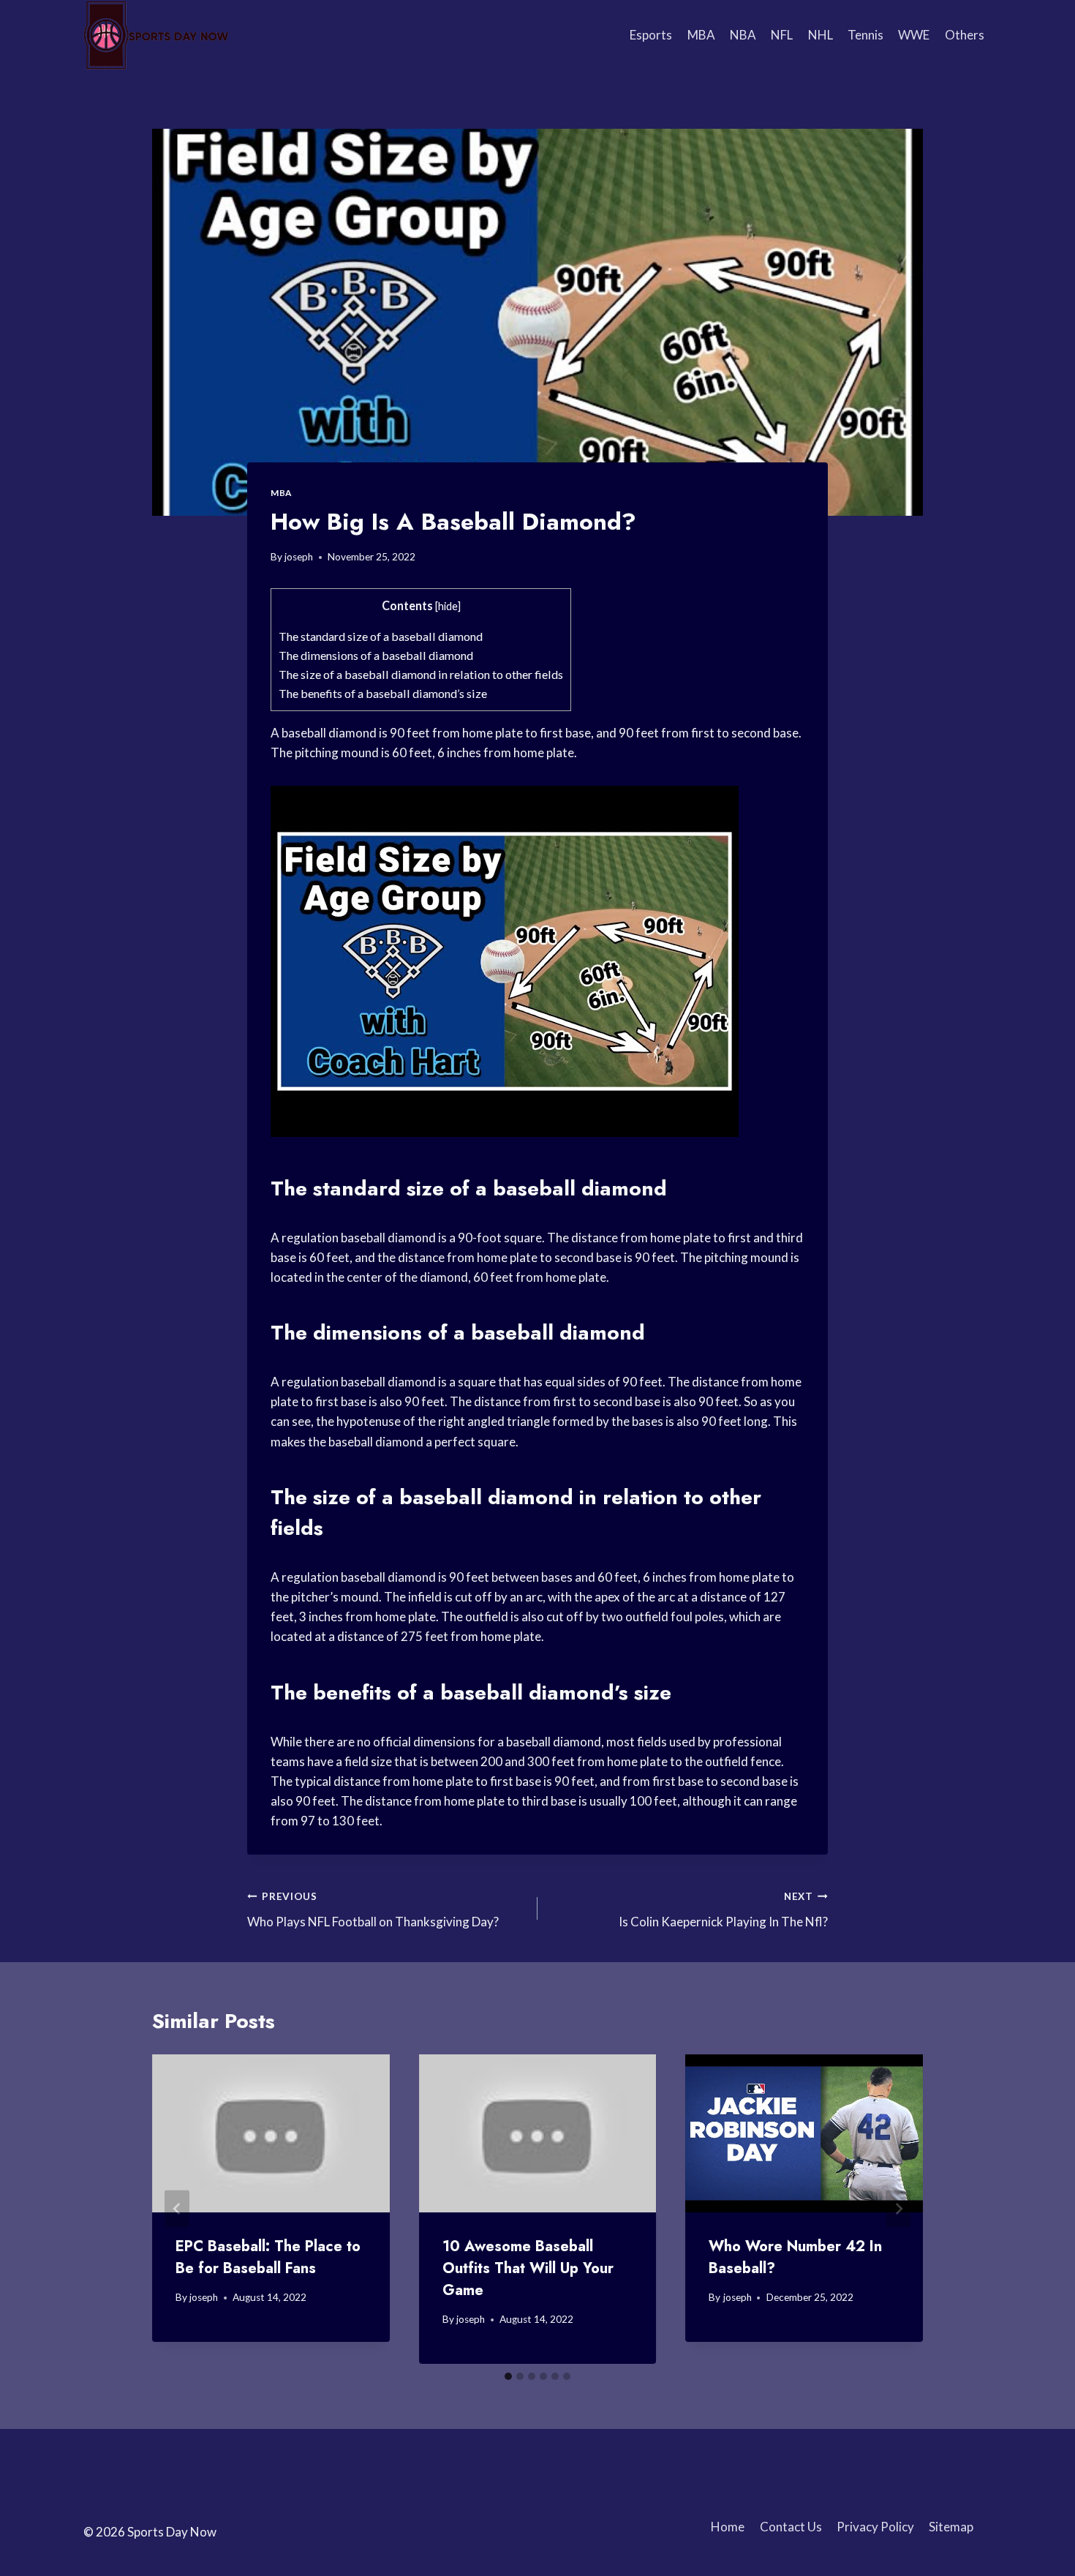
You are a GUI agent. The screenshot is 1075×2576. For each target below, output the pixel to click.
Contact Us (791, 2527)
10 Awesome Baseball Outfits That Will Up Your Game (528, 2268)
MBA (701, 35)
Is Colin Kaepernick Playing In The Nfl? (723, 1910)
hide (448, 606)
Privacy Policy (875, 2527)
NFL (782, 35)
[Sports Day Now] (156, 35)
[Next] (898, 2209)
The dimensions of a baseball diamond (376, 655)
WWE (914, 35)
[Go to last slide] (177, 2209)
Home (728, 2527)
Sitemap (951, 2527)
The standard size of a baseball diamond (381, 636)
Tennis (865, 35)
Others (965, 35)
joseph (299, 557)
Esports (651, 35)
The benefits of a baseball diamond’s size (383, 693)
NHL (821, 35)
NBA (743, 35)
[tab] (508, 2376)
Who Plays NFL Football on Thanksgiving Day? (373, 1910)
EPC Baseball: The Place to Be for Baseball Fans (268, 2257)
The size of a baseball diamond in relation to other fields (421, 674)
